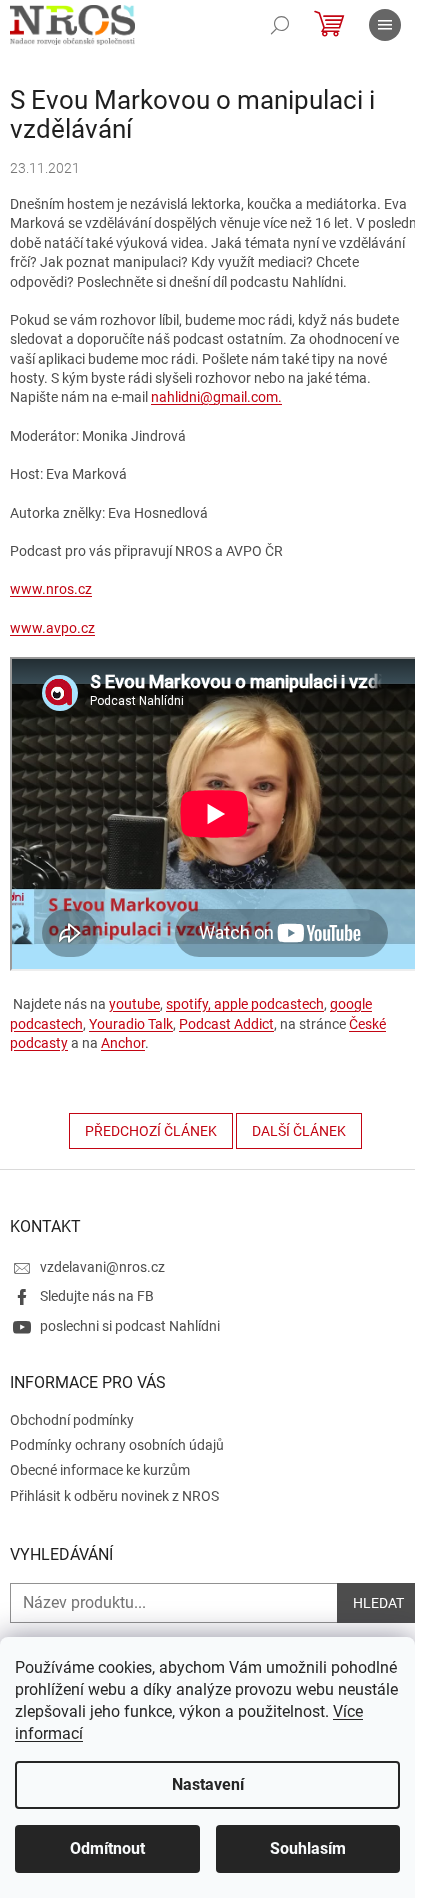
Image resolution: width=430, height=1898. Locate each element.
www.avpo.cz (52, 628)
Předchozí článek (151, 1131)
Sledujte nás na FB (97, 1296)
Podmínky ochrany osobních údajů (117, 1445)
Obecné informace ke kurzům (100, 1470)
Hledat (378, 1603)
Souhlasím (308, 1848)
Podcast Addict (226, 1024)
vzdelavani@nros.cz (102, 1267)
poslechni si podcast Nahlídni (130, 1326)
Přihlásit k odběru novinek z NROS (114, 1496)
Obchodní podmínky (72, 1420)
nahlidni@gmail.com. (216, 397)
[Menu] (385, 25)
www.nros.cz (51, 589)
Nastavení (208, 1784)
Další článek (299, 1131)
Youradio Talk (131, 1024)
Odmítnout (107, 1848)
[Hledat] (280, 25)
